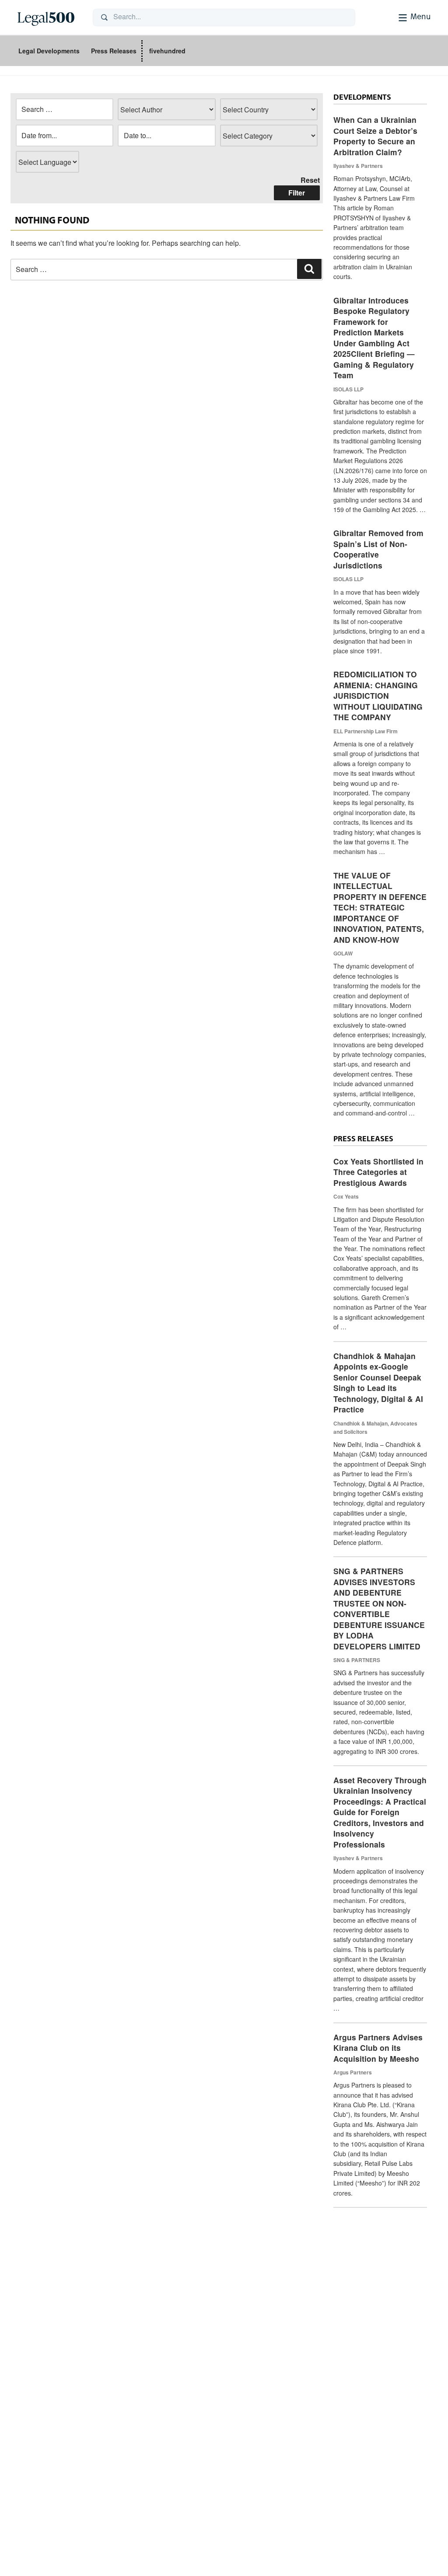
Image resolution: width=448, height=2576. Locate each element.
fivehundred (167, 51)
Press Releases (114, 51)
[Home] (48, 17)
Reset (310, 180)
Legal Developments (49, 51)
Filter (297, 193)
